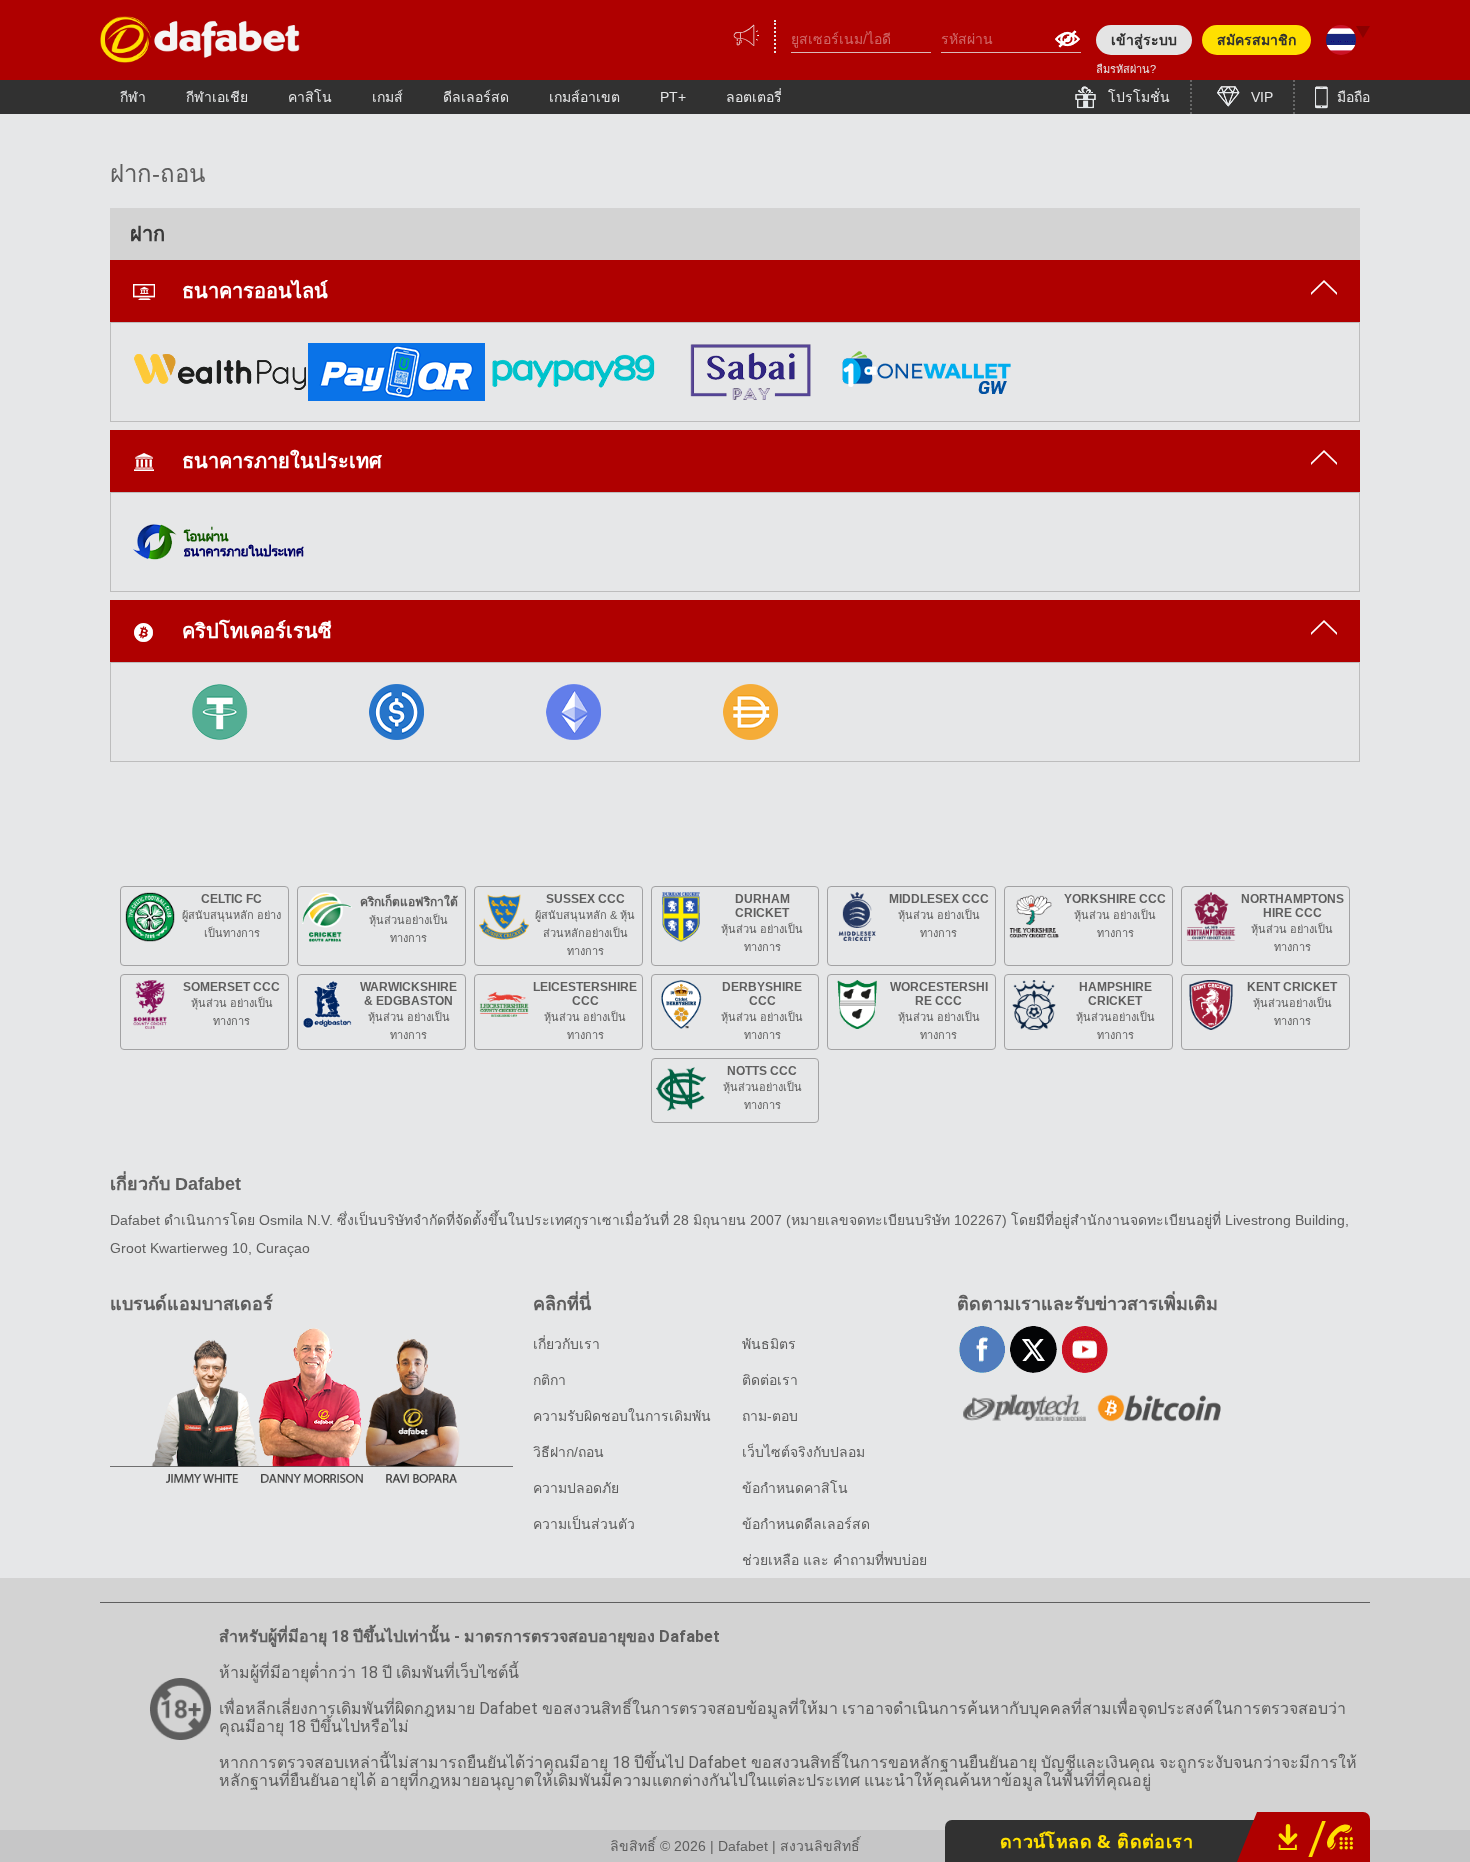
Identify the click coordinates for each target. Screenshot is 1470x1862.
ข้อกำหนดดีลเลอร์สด (806, 1524)
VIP (1260, 97)
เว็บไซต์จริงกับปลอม (803, 1452)
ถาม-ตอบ (770, 1416)
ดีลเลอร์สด (476, 97)
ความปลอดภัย (576, 1488)
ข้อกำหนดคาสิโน (795, 1488)
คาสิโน (310, 97)
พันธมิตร (769, 1344)
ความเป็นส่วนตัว (584, 1524)
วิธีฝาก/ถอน (568, 1452)
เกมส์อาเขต (584, 97)
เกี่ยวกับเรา (566, 1344)
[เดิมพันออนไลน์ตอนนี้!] (200, 39)
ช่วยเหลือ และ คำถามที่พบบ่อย (834, 1560)
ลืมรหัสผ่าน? (1126, 69)
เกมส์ (387, 97)
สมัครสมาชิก (1256, 40)
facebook (982, 1349)
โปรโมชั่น (1137, 97)
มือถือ (1351, 97)
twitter (1033, 1349)
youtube (1084, 1349)
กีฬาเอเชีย (217, 97)
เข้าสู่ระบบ (1144, 40)
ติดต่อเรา (770, 1380)
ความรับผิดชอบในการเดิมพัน (622, 1416)
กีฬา (133, 97)
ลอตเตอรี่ (754, 97)
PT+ (673, 97)
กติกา (549, 1380)
